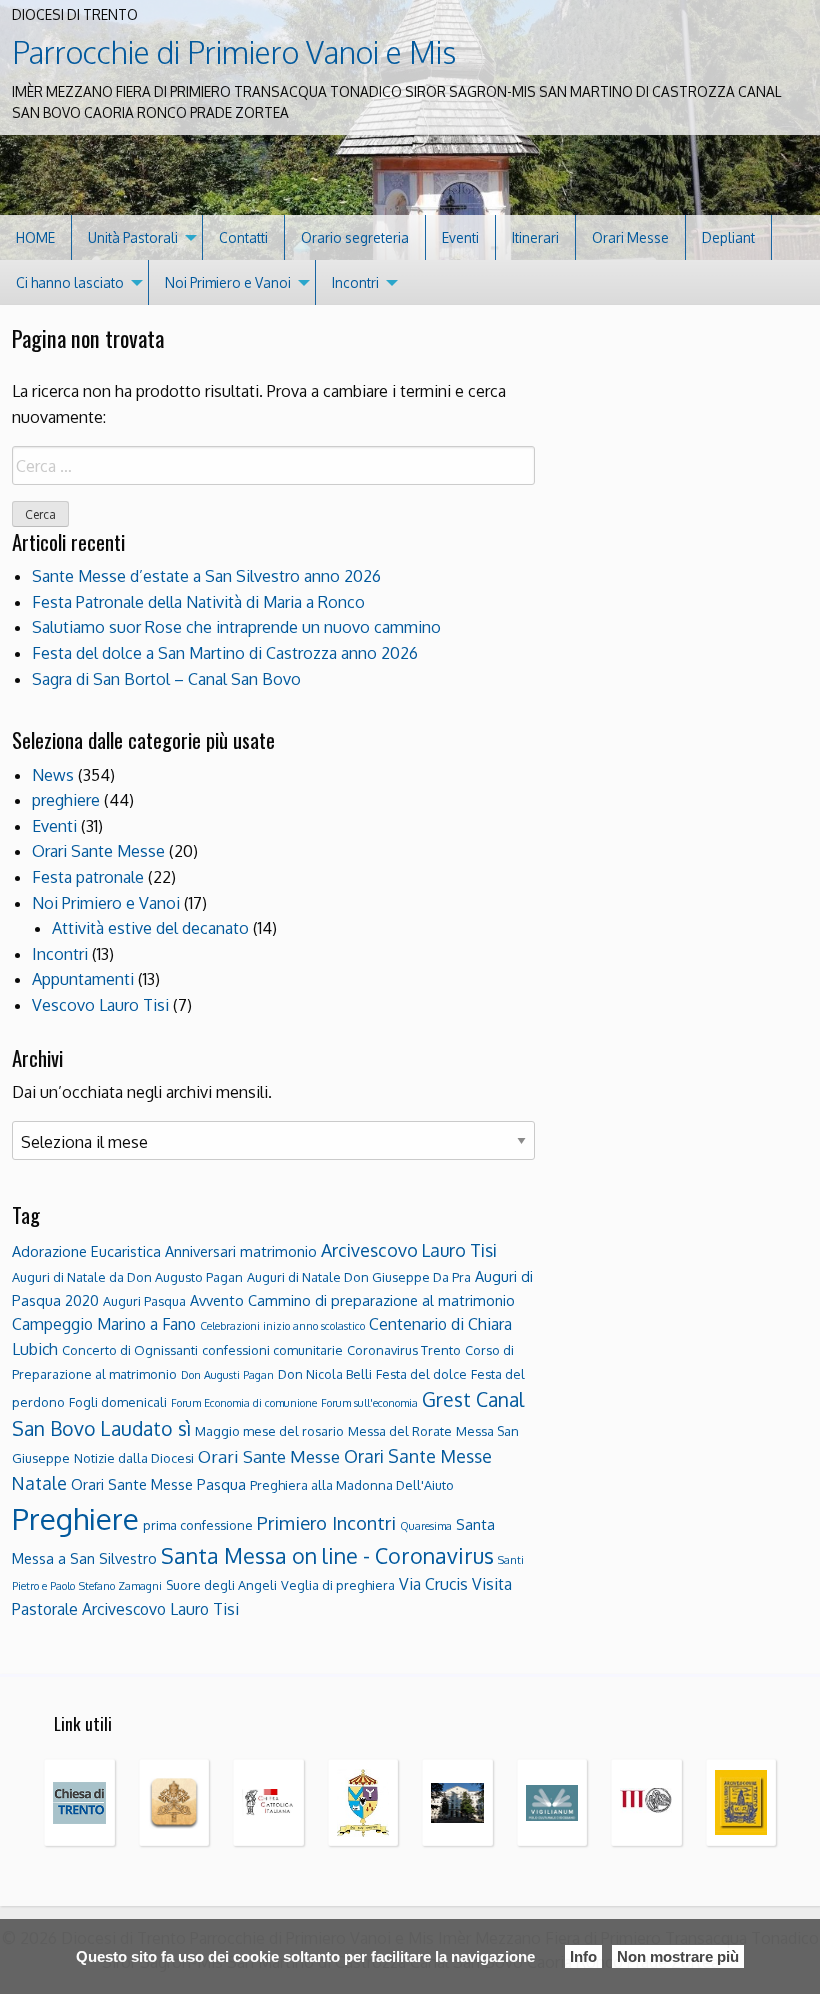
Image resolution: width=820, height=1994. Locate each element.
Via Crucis (433, 1584)
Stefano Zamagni (120, 1586)
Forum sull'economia (369, 1403)
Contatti (243, 237)
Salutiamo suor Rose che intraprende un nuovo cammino (236, 627)
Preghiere (75, 1518)
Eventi (460, 237)
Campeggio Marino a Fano (104, 1324)
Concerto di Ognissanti (130, 1350)
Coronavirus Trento (404, 1350)
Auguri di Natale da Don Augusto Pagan (127, 1277)
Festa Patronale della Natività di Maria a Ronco (198, 602)
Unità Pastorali (133, 237)
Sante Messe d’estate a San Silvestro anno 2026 (206, 576)
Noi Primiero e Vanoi (228, 282)
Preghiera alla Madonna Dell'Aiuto (352, 1485)
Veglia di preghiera (338, 1585)
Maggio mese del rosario (269, 1431)
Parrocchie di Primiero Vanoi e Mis (234, 52)
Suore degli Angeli (221, 1585)
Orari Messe (630, 237)
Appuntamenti (83, 979)
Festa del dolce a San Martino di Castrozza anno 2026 (225, 653)
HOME (35, 237)
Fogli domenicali (118, 1402)
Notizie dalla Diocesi (134, 1458)
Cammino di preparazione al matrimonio (381, 1300)
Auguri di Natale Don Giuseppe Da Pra (359, 1277)
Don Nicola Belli (325, 1374)
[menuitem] (36, 237)
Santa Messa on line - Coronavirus (327, 1555)
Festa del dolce (421, 1374)
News (53, 775)
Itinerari (535, 237)
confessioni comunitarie (272, 1350)
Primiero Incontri (326, 1522)
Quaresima (426, 1526)
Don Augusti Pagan (227, 1375)
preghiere (66, 800)
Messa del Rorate (400, 1431)
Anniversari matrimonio (241, 1251)
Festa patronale (88, 877)
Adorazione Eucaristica (86, 1251)
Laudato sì (145, 1428)
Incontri (355, 282)
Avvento (217, 1300)
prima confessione (198, 1525)
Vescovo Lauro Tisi (100, 1005)
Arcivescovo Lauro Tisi (409, 1250)
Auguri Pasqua (144, 1301)
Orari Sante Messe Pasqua (158, 1484)
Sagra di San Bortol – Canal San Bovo (166, 679)
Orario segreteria (355, 237)
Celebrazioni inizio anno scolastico (282, 1326)
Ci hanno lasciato (70, 282)
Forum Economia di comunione (244, 1403)
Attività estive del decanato (150, 928)
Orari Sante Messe (98, 851)
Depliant (728, 237)
